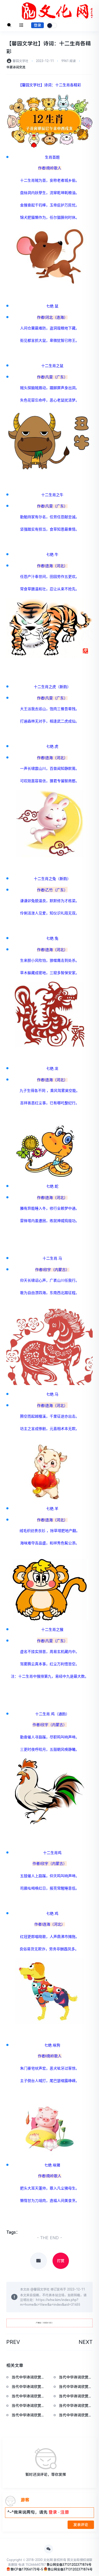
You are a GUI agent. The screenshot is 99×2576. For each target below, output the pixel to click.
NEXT (86, 2342)
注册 (65, 2512)
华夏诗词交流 (16, 67)
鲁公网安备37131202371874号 (69, 2565)
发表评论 (81, 2525)
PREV (13, 2342)
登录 (37, 25)
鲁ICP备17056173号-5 (27, 2569)
